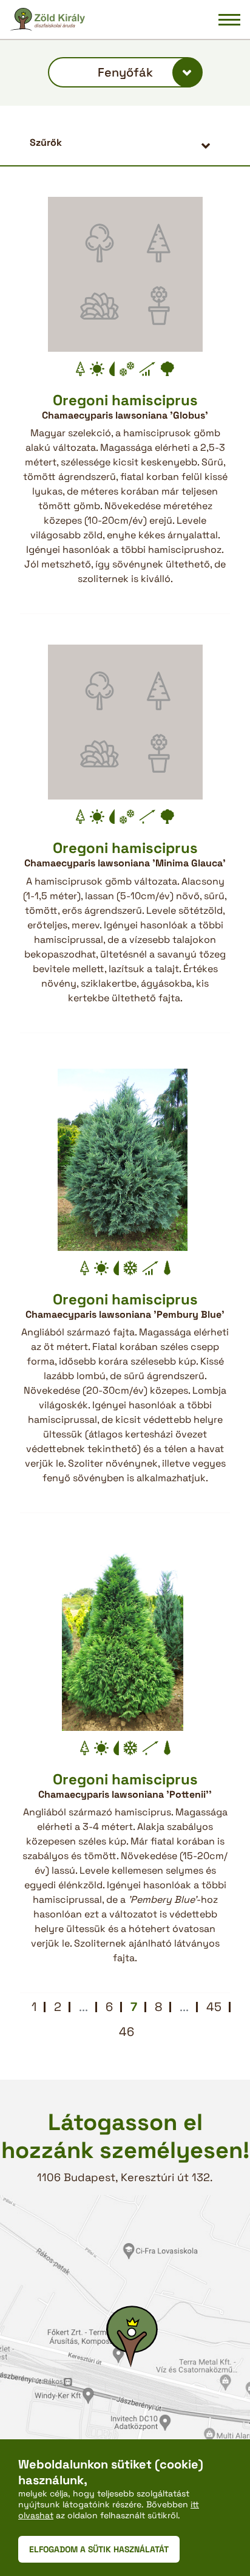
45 (214, 2007)
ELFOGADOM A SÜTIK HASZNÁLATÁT (99, 2549)
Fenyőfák (125, 72)
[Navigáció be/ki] (229, 19)
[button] (125, 142)
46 (127, 2032)
